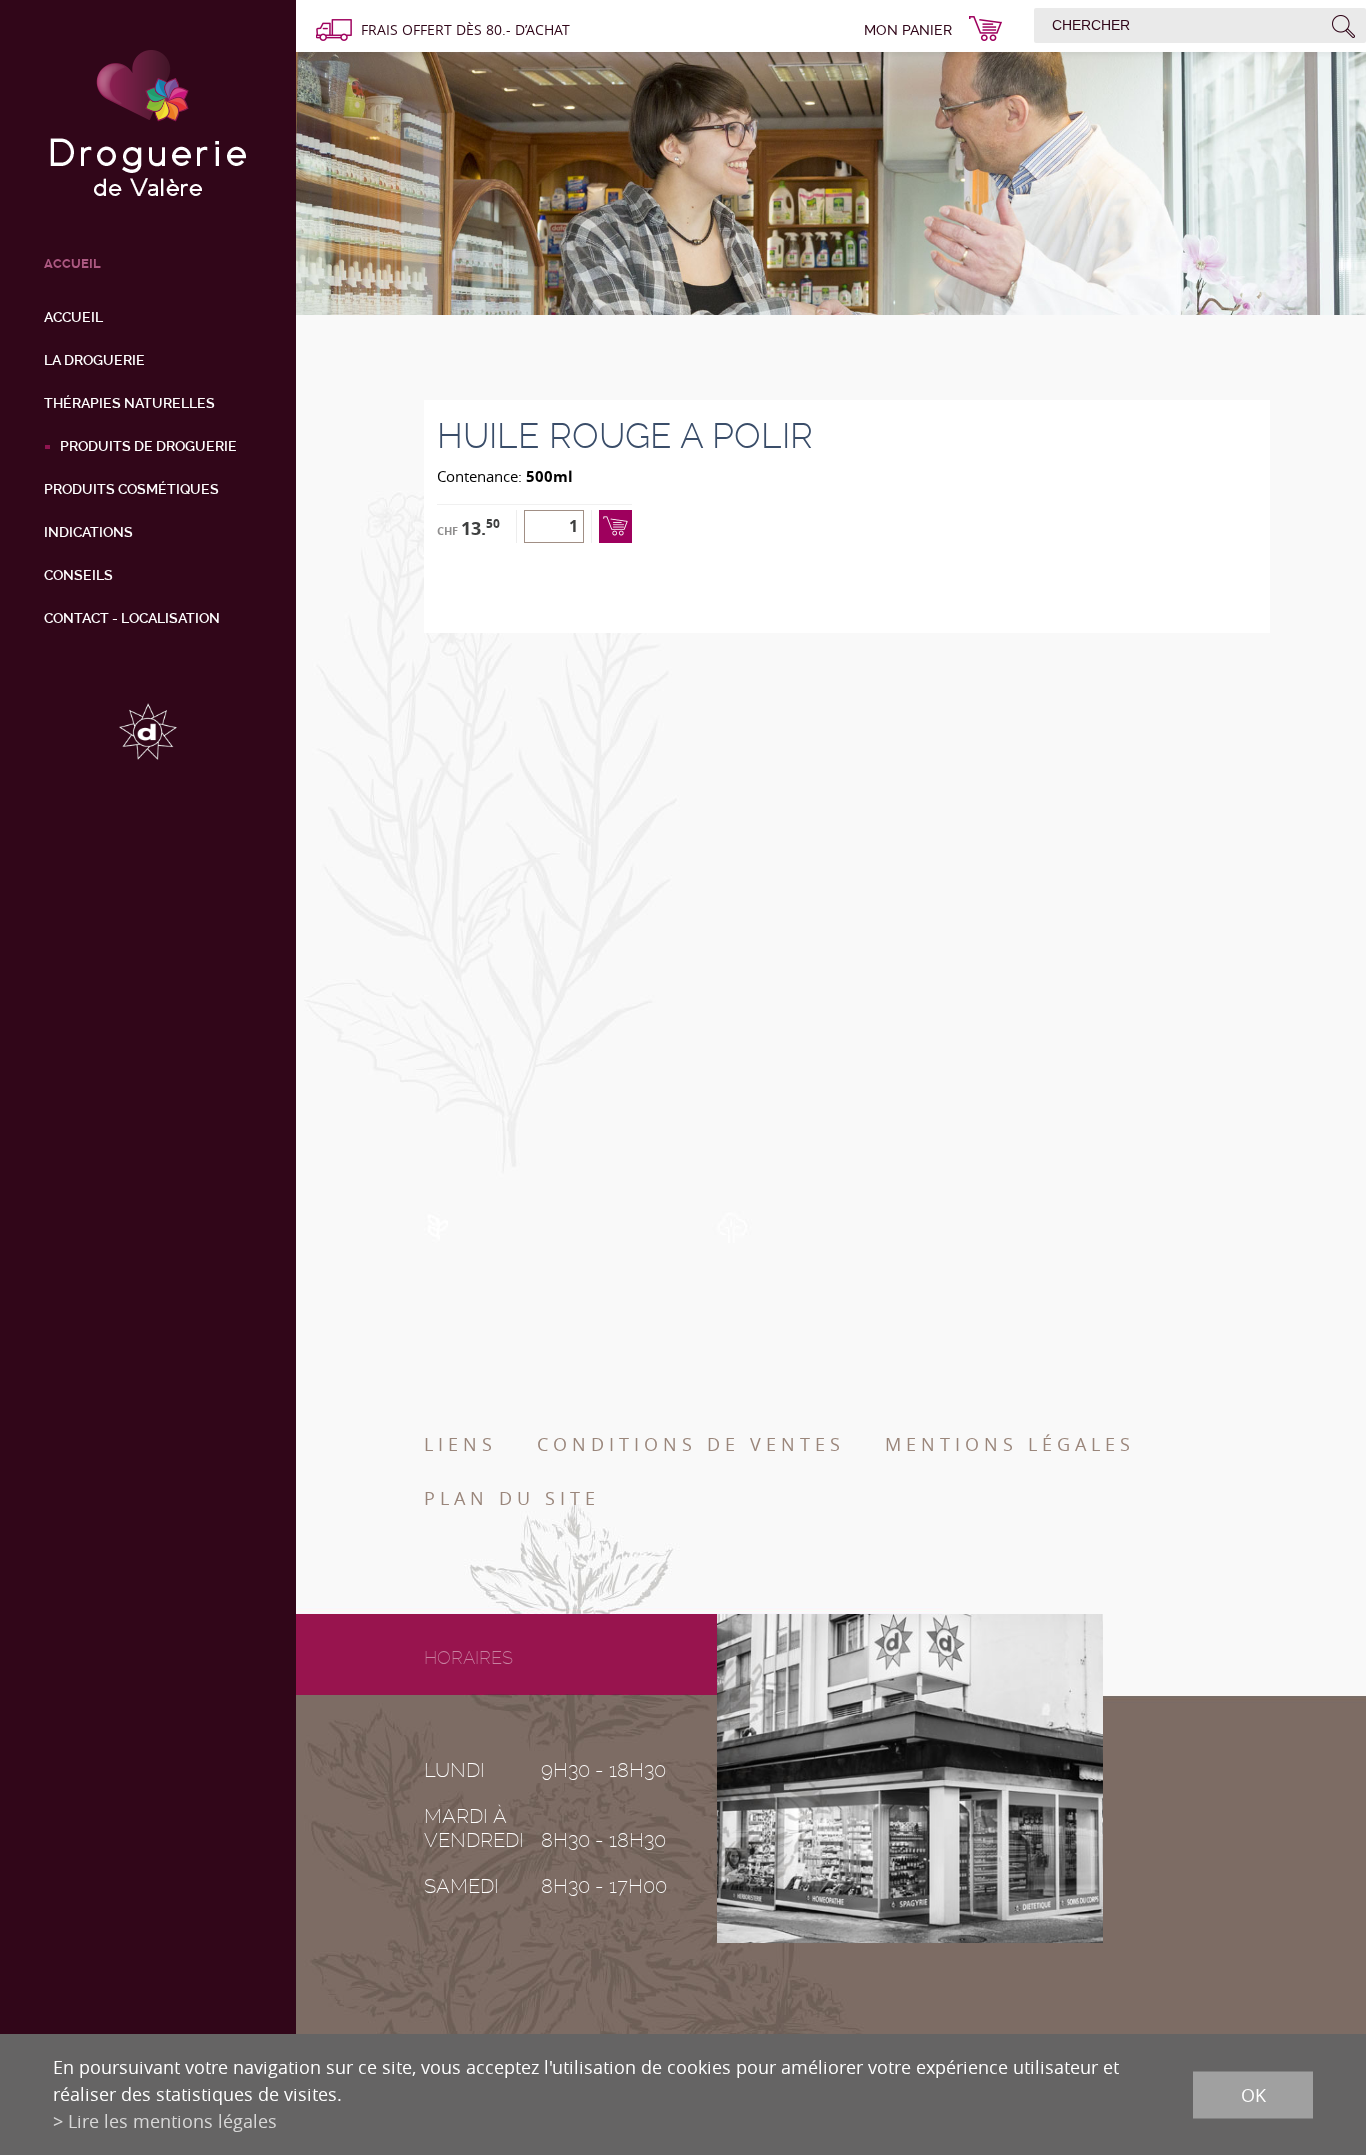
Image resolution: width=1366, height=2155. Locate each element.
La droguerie (94, 360)
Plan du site (512, 1498)
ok (1253, 2094)
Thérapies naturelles (129, 403)
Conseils (78, 575)
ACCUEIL (72, 263)
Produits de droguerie (148, 446)
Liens (460, 1444)
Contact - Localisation (132, 618)
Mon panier (908, 30)
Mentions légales (1010, 1444)
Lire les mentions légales (172, 2121)
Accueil (73, 317)
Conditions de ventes (691, 1444)
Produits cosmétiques (131, 489)
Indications (88, 532)
